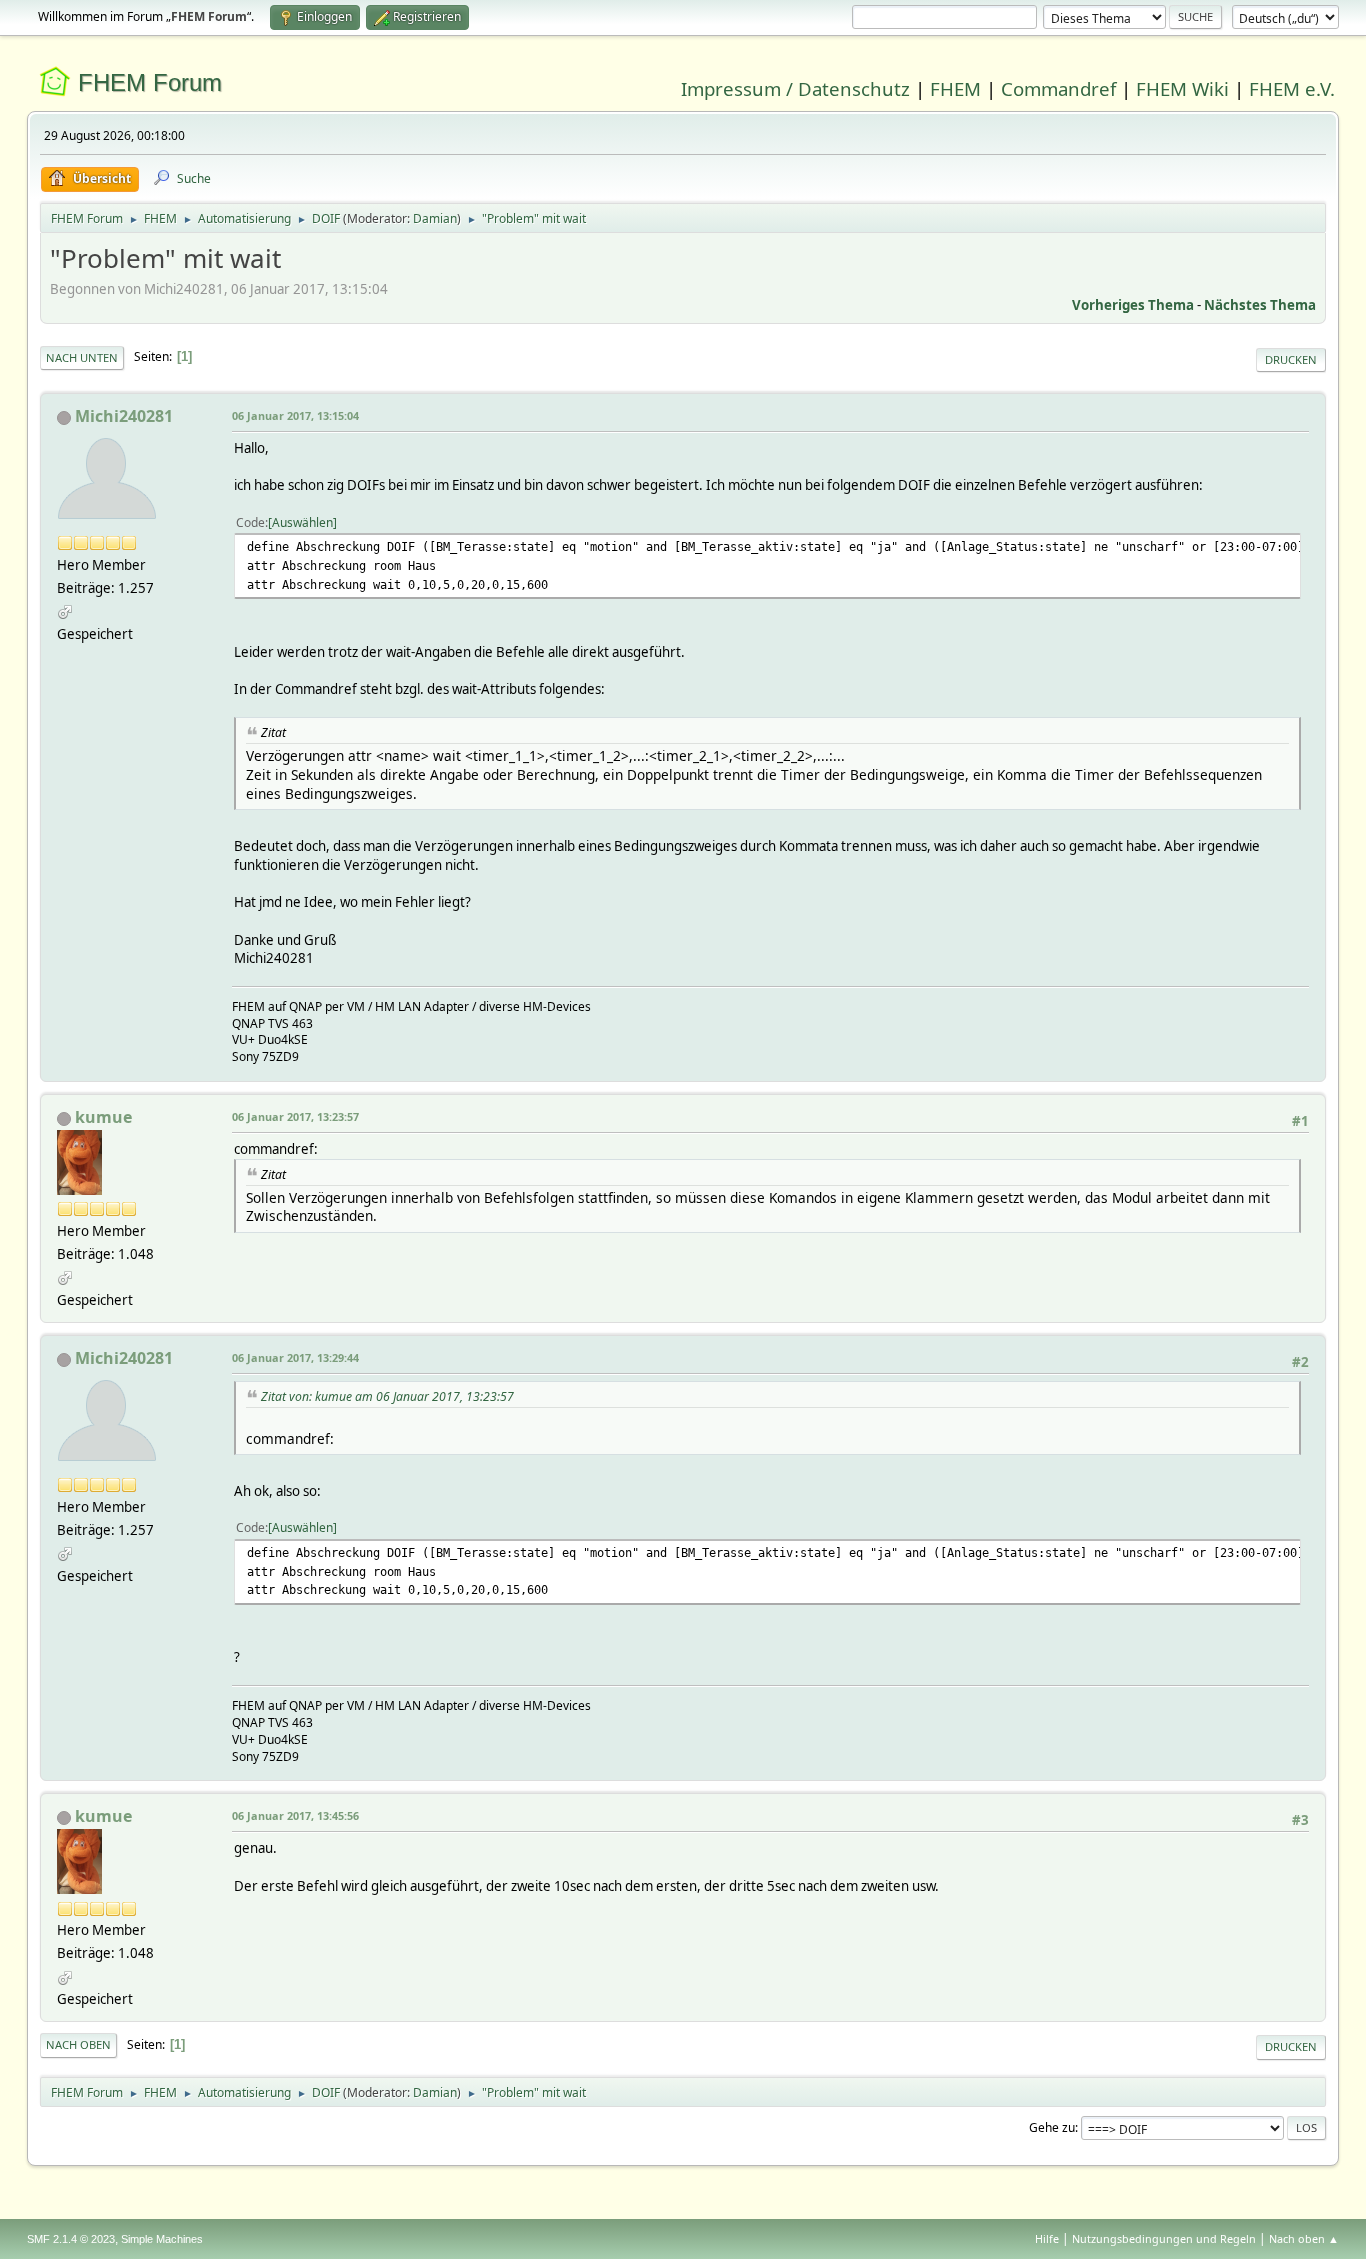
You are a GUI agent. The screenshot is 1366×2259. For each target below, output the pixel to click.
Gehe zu (1052, 2127)
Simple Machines (162, 2239)
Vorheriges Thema (1133, 305)
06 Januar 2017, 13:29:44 (295, 1357)
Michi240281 (124, 416)
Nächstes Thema (1260, 305)
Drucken (1291, 359)
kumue (103, 1117)
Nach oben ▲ (1304, 2238)
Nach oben (78, 2044)
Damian (435, 218)
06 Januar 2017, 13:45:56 (295, 1815)
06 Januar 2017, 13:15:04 (295, 415)
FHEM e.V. (1292, 88)
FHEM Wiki (1182, 88)
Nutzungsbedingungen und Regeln (1164, 2238)
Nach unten (82, 357)
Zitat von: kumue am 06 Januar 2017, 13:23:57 (387, 1396)
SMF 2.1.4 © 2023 (71, 2239)
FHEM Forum (150, 82)
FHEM (955, 88)
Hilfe (1047, 2238)
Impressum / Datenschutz (795, 88)
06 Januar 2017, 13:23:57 (295, 1116)
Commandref (1058, 88)
